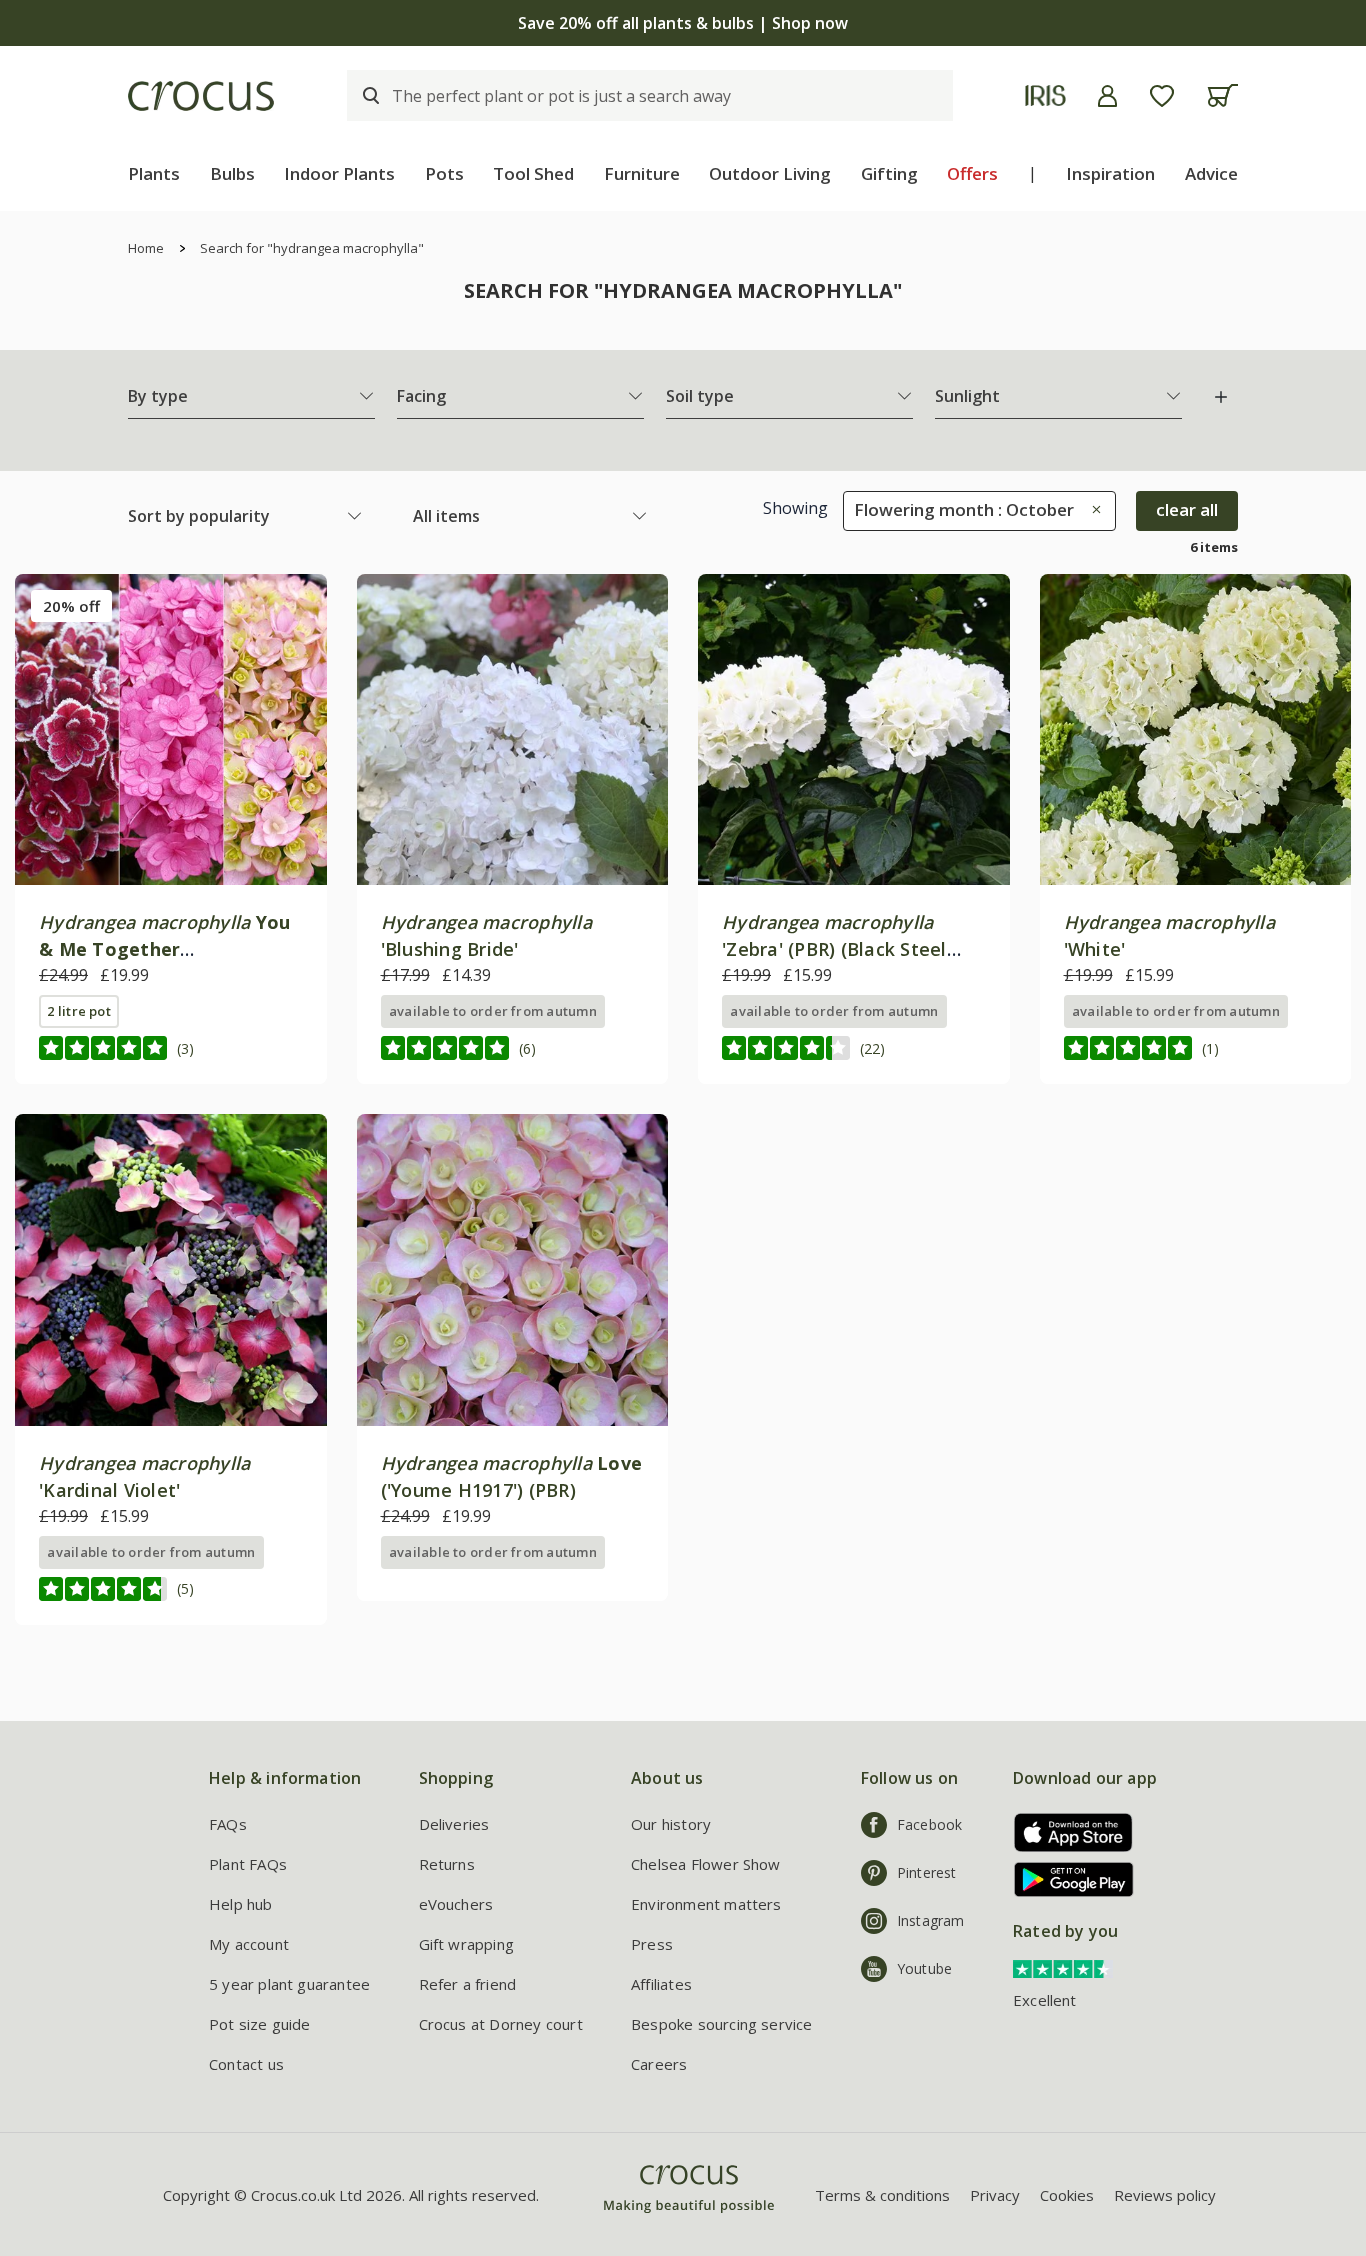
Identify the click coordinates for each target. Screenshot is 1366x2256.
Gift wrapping (466, 1944)
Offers (972, 173)
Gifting (889, 173)
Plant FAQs (248, 1864)
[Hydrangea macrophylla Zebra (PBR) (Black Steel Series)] (854, 730)
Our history (671, 1824)
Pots (444, 173)
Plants (154, 173)
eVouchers (456, 1904)
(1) (1210, 1048)
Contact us (246, 2064)
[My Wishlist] (1162, 96)
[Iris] (1045, 95)
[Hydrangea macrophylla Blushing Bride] (513, 730)
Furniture (642, 173)
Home (146, 248)
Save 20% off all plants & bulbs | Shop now (683, 23)
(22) (872, 1048)
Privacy (995, 2195)
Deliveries (454, 1824)
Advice (1211, 173)
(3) (185, 1048)
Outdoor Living (770, 173)
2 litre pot (79, 1011)
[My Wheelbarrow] (1222, 95)
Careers (659, 2064)
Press (652, 1944)
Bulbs (232, 173)
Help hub (241, 1904)
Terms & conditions (882, 2195)
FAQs (228, 1824)
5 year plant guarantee (289, 1984)
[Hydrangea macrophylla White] (1196, 730)
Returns (447, 1864)
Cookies (1067, 2195)
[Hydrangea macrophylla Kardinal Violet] (171, 1270)
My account (249, 1944)
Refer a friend (468, 1984)
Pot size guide (260, 2024)
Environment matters (706, 1904)
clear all (1187, 509)
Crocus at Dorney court (501, 2024)
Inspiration (1110, 173)
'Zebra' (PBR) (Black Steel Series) (834, 949)
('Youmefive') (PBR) (165, 949)
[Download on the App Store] (1066, 1832)
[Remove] (1091, 509)
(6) (527, 1048)
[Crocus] (201, 96)
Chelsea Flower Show (706, 1864)
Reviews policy (1165, 2195)
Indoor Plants (339, 173)
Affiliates (661, 1984)
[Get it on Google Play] (1066, 1879)
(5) (185, 1588)
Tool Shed (533, 173)
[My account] (1107, 96)
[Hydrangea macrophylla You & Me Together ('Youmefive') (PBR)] (171, 730)
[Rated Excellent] (1063, 1967)
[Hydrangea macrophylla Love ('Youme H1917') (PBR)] (513, 1270)
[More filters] (1221, 397)
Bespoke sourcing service (722, 2024)
